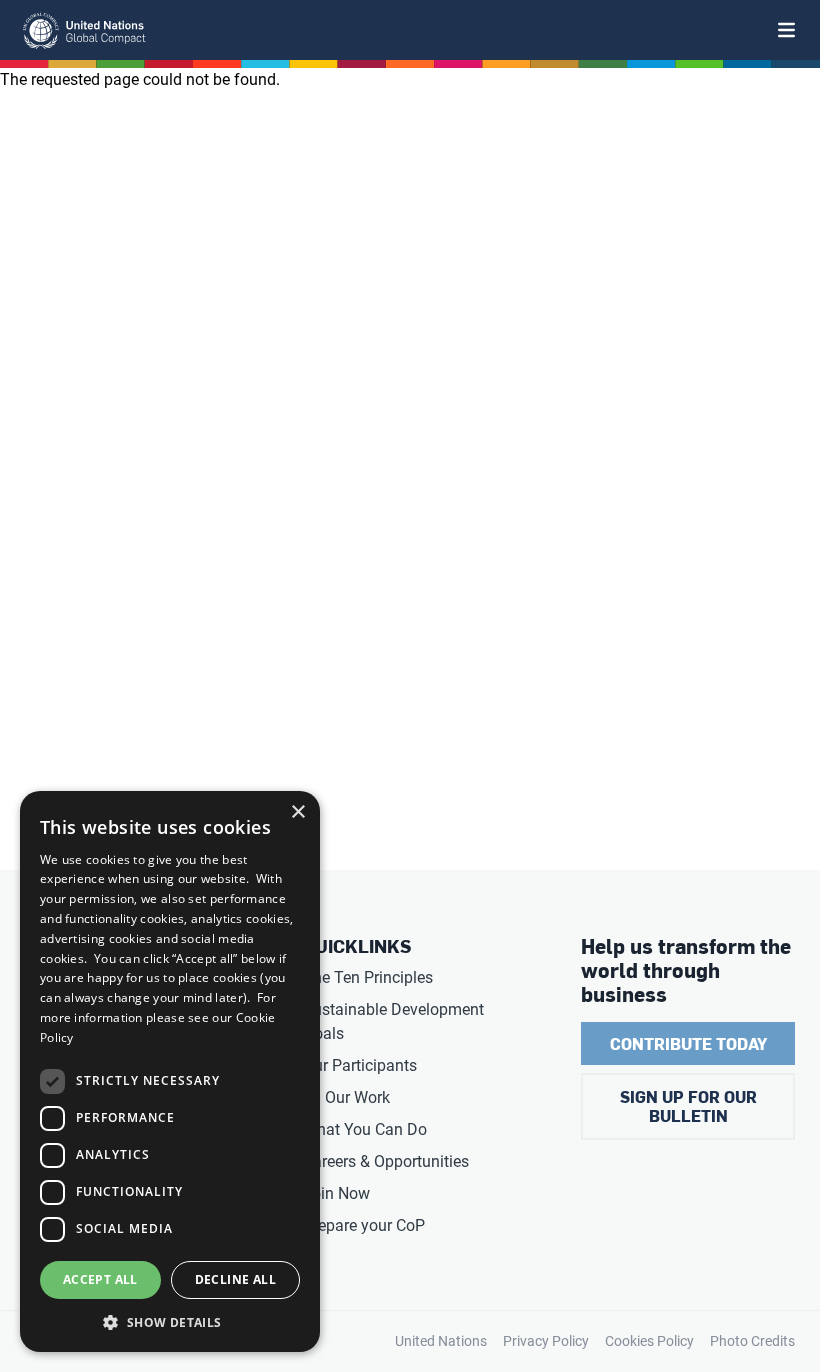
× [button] (297, 812)
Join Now (336, 1193)
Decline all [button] (235, 1279)
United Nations (441, 1341)
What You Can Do (365, 1129)
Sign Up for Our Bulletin (688, 1106)
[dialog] (170, 1071)
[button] (170, 1322)
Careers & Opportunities (386, 1161)
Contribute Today (688, 1043)
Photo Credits (752, 1341)
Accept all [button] (100, 1279)
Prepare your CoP (364, 1225)
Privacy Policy (546, 1341)
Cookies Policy (649, 1341)
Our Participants (360, 1065)
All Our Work (346, 1097)
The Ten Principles (368, 977)
